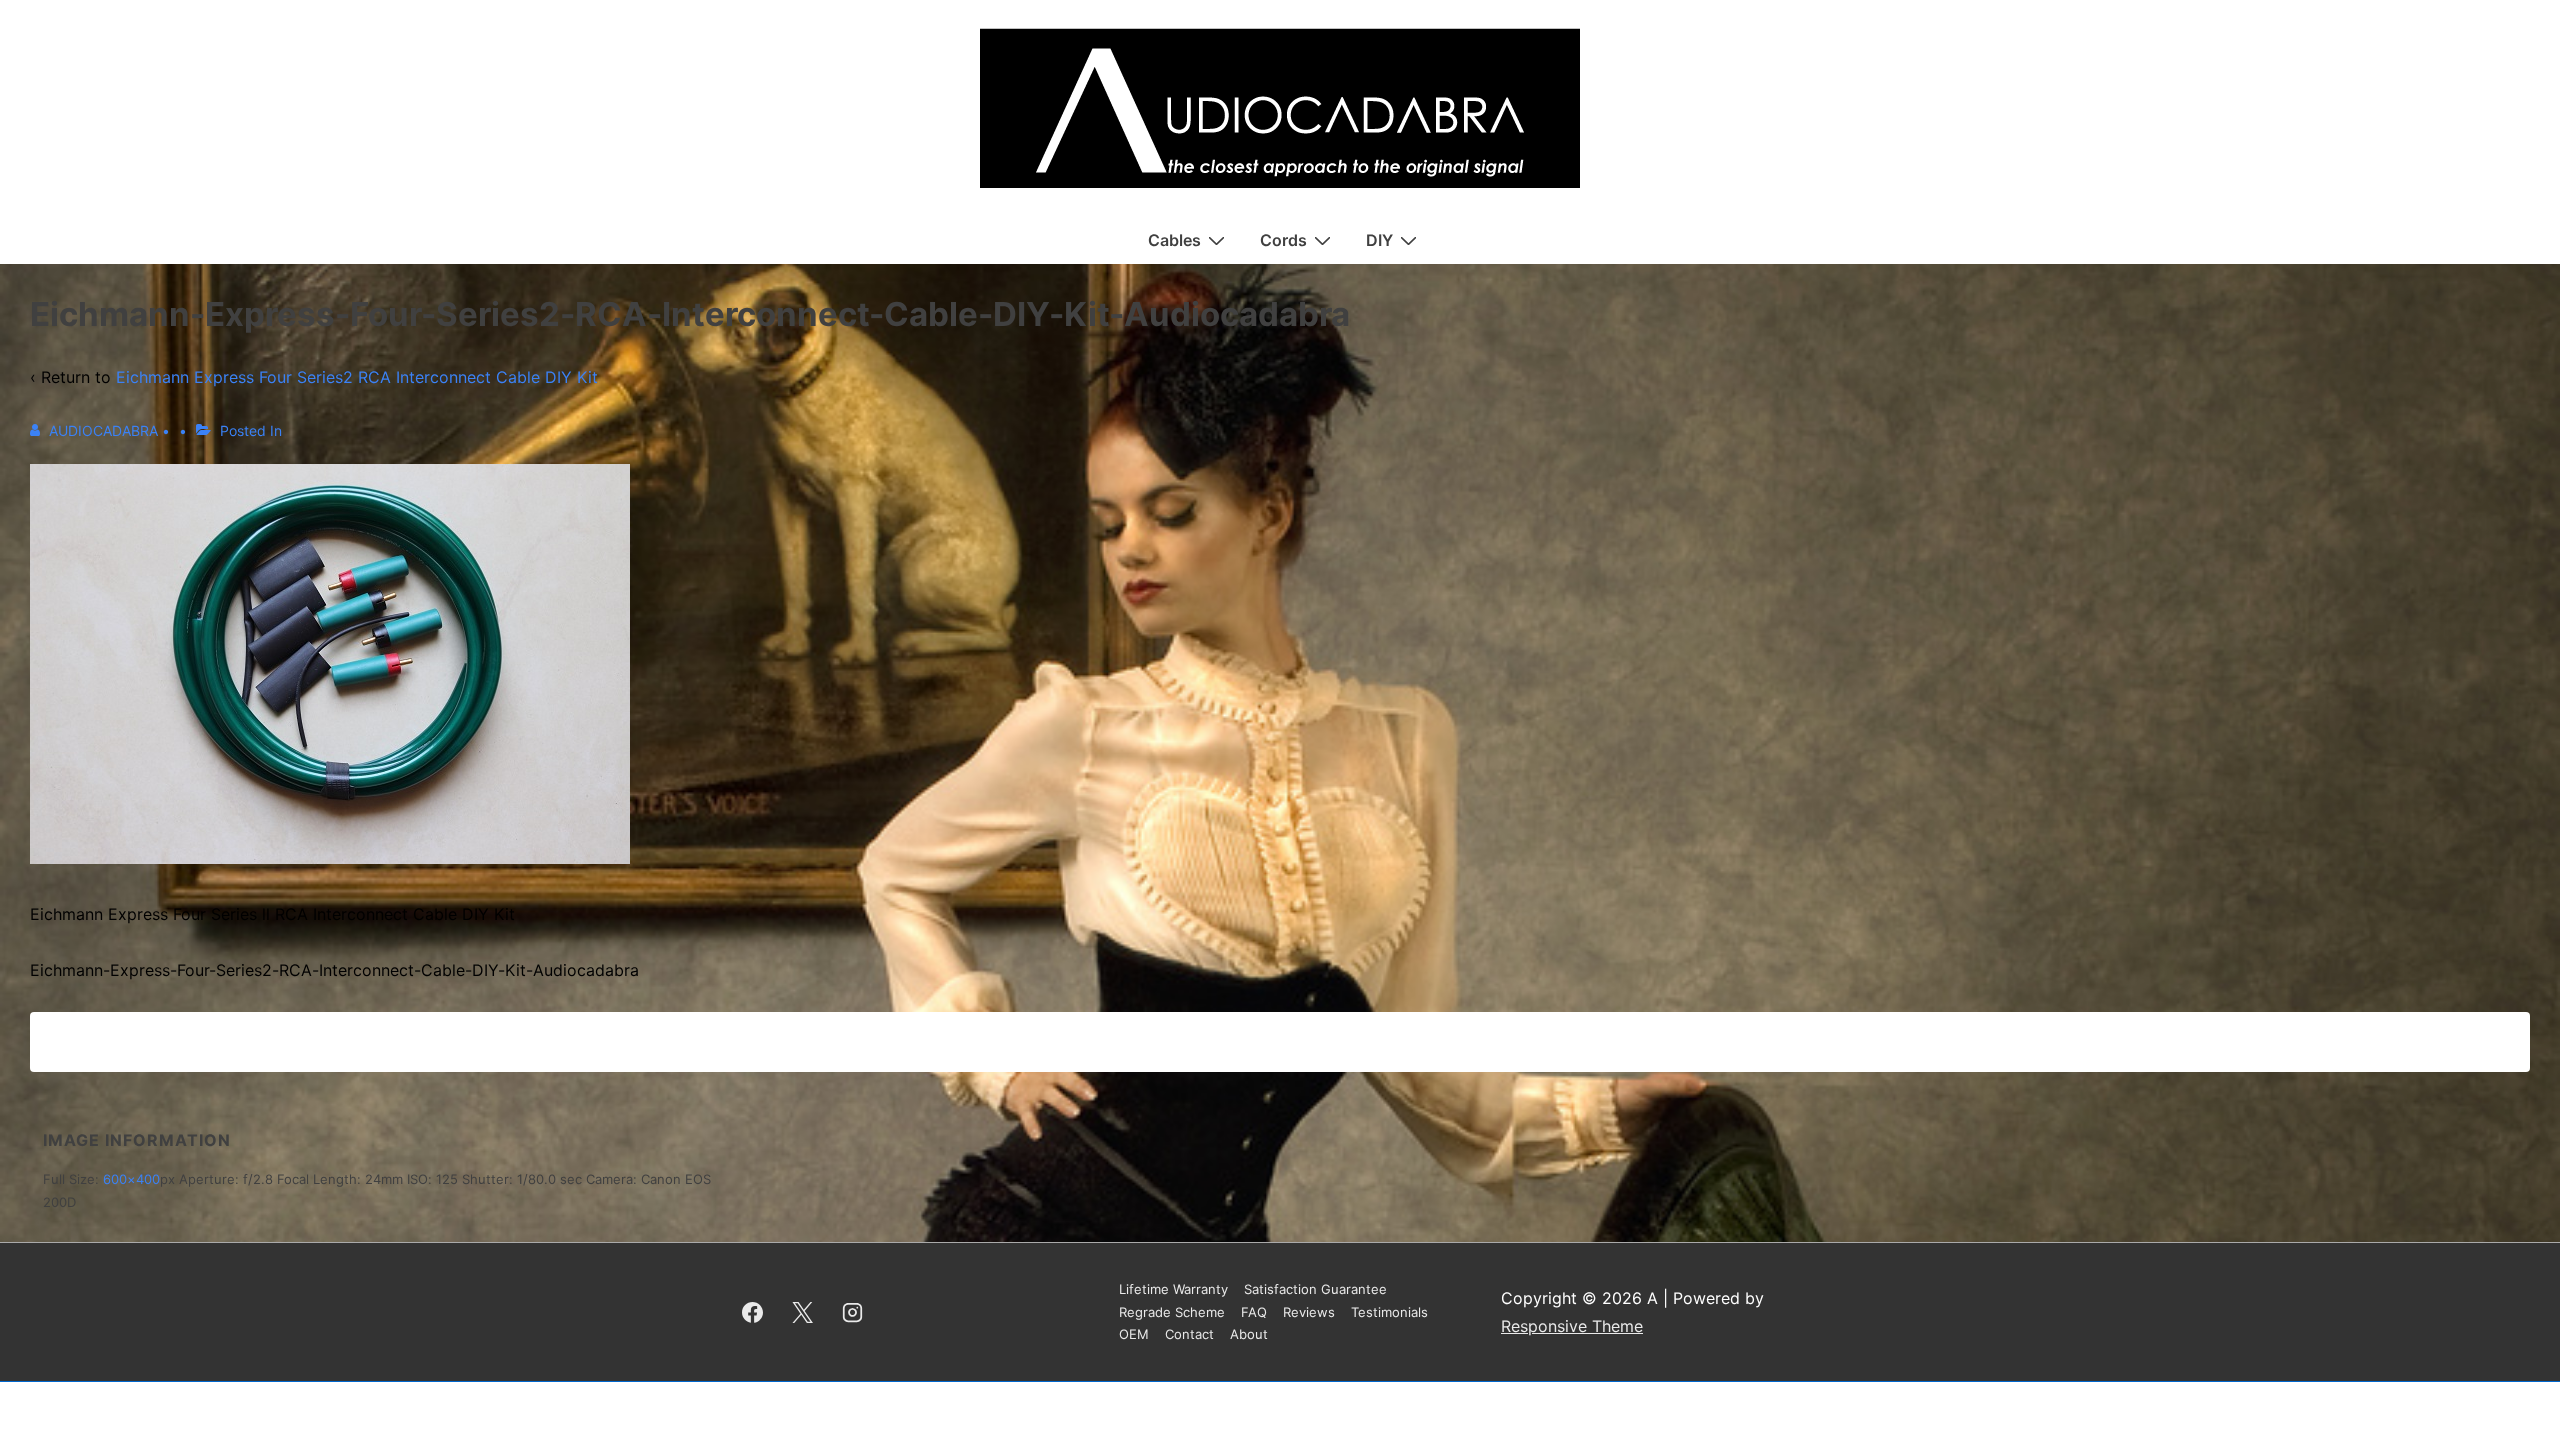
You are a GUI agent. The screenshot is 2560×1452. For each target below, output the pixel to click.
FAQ (1254, 1312)
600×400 (131, 1179)
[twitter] (803, 1312)
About (1249, 1334)
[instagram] (853, 1312)
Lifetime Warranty (1173, 1289)
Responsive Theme (1572, 1326)
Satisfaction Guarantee (1315, 1289)
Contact (1189, 1334)
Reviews (1309, 1312)
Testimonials (1389, 1312)
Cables (1174, 240)
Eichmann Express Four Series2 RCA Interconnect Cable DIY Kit (357, 377)
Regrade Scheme (1172, 1312)
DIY (1379, 240)
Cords (1283, 240)
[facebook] (753, 1312)
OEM (1134, 1334)
